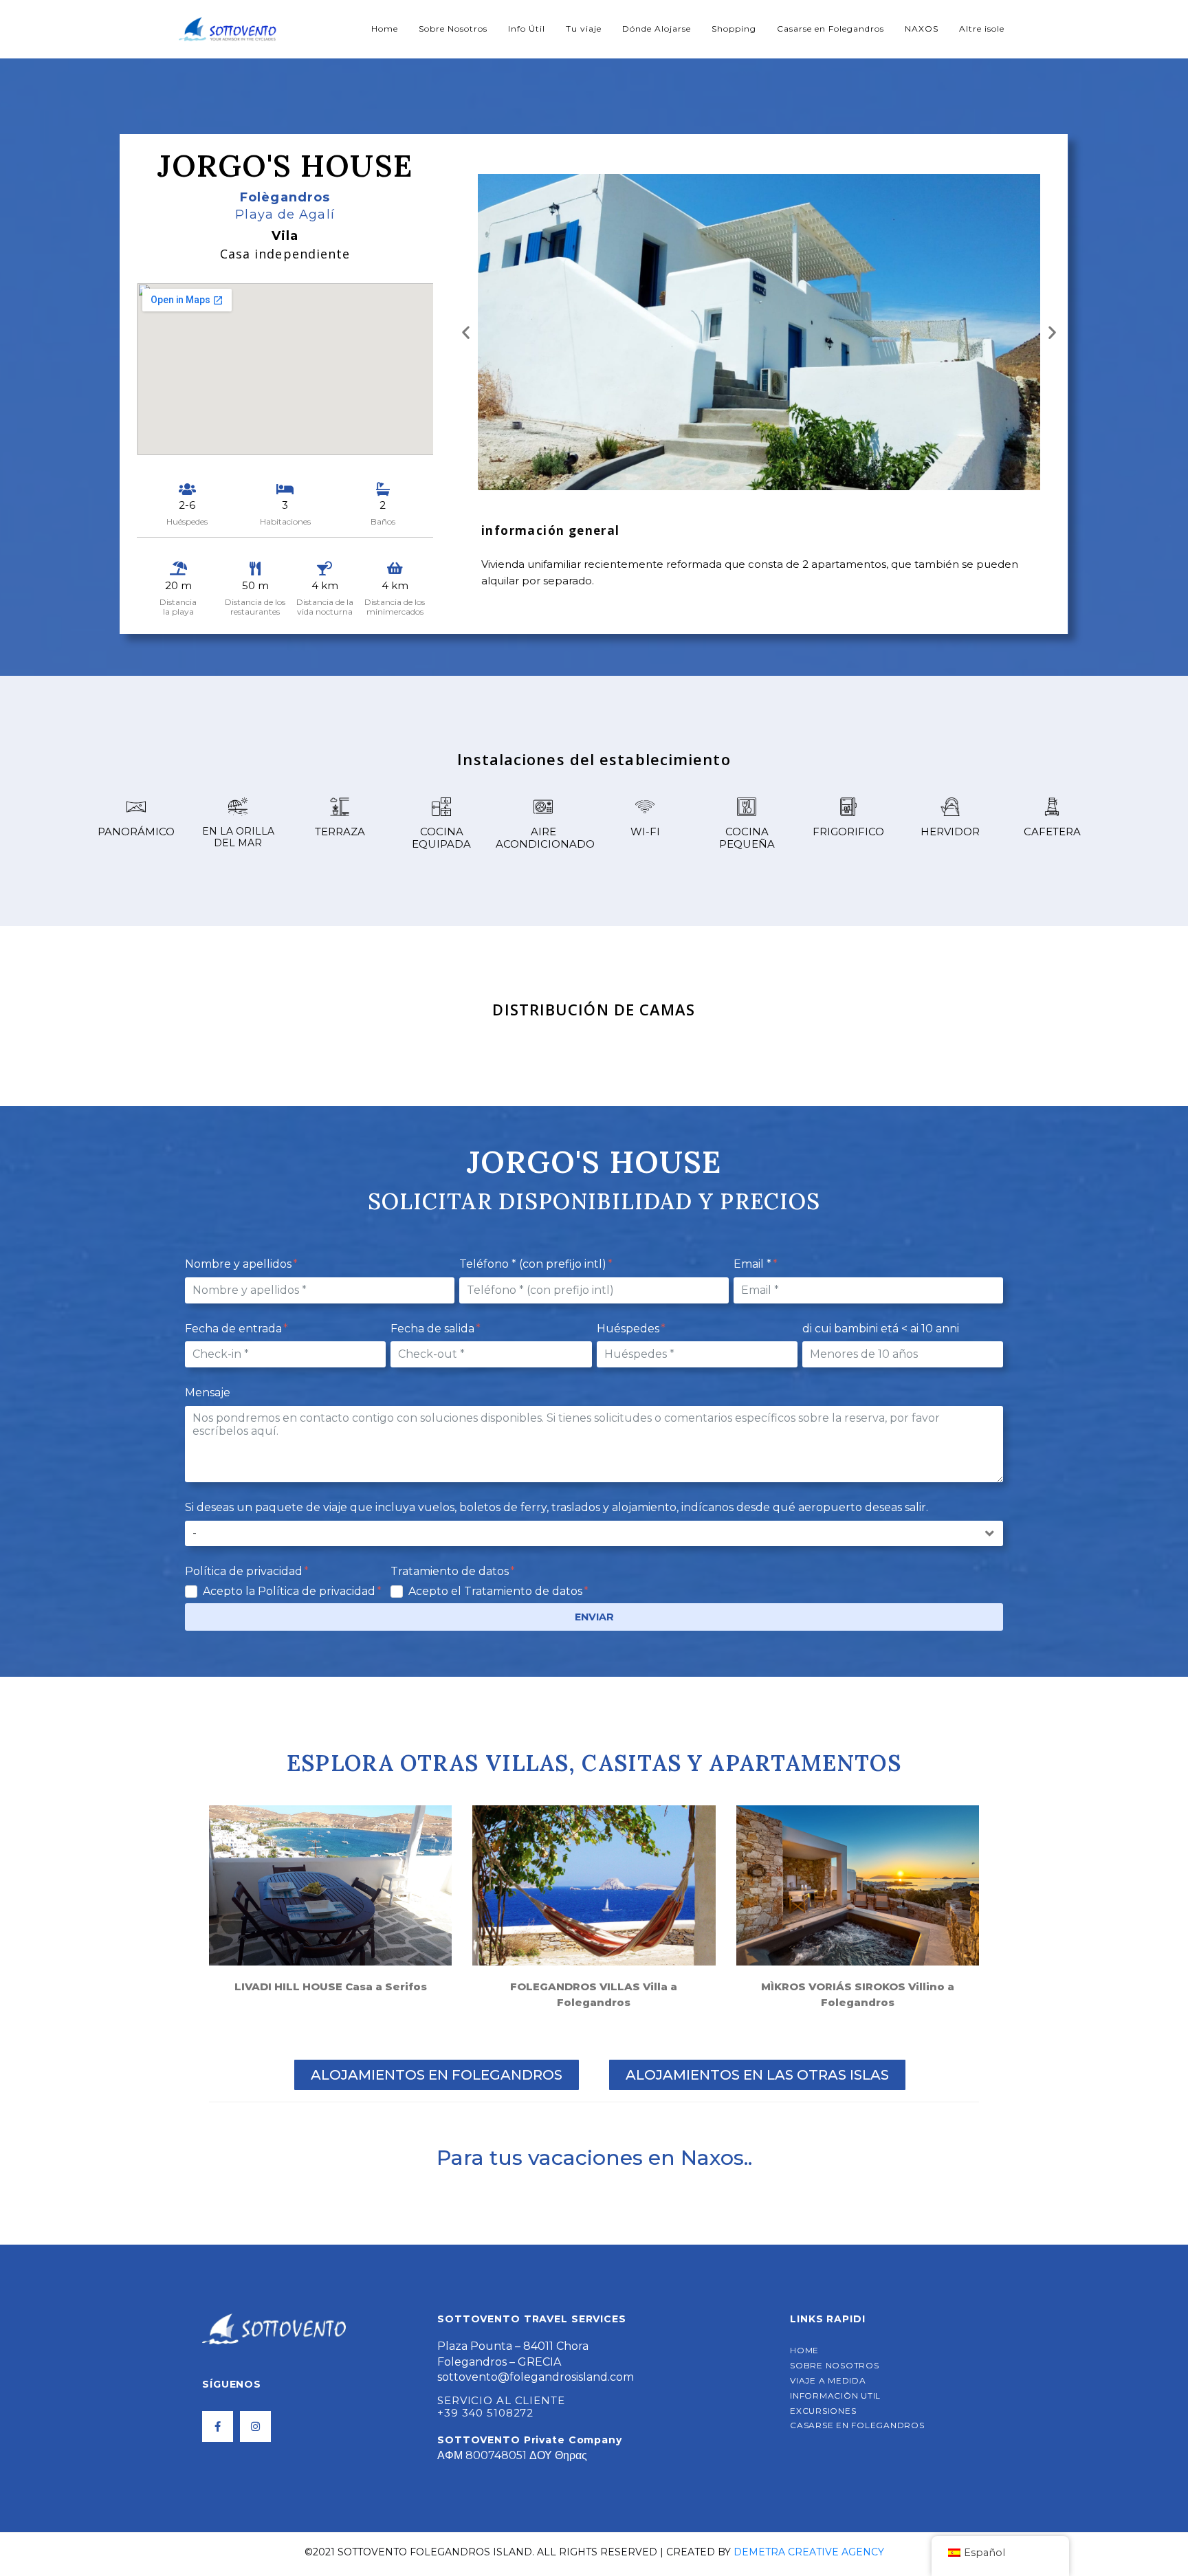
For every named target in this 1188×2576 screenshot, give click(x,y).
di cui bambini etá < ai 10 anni (881, 1329)
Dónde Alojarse (657, 29)
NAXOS (922, 29)
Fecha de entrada (235, 1329)
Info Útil (527, 29)
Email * (754, 1264)
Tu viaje (584, 29)
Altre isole (982, 29)
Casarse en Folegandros (830, 29)
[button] (466, 332)
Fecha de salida (434, 1329)
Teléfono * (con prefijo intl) (534, 1264)
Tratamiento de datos (451, 1571)
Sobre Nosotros (453, 29)
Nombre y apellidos (240, 1264)
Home (385, 29)
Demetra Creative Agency (809, 2552)
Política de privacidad (245, 1571)
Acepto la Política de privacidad (290, 1591)
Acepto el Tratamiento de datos (497, 1591)
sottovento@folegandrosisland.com (536, 2377)
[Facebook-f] (218, 2426)
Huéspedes (629, 1329)
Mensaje (208, 1392)
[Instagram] (255, 2426)
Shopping (734, 29)
